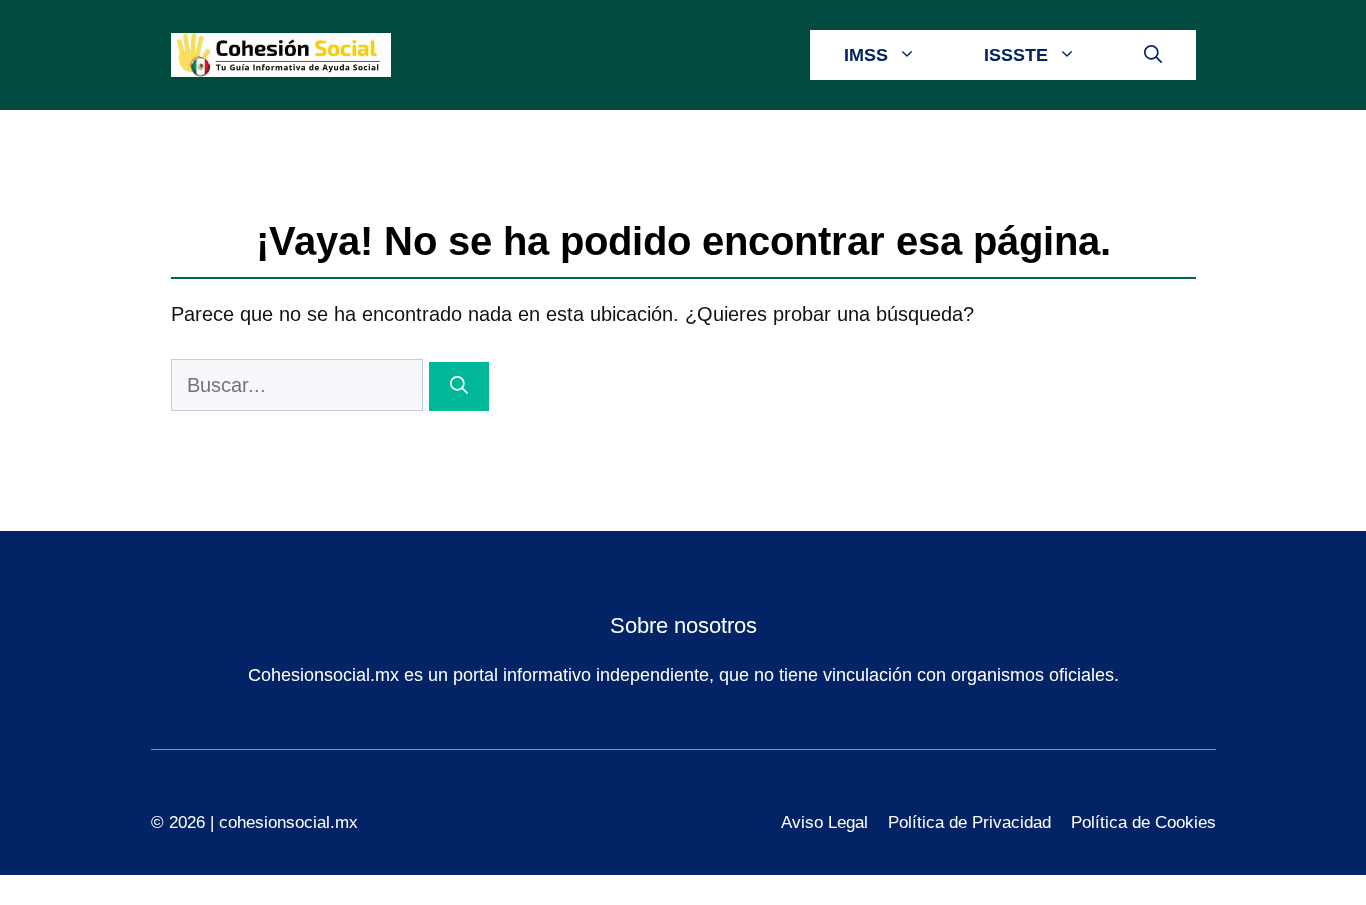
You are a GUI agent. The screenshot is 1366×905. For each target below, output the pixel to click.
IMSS (866, 55)
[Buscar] (459, 386)
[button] (1153, 55)
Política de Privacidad (969, 822)
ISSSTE (1016, 55)
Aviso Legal (824, 822)
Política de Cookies (1143, 822)
